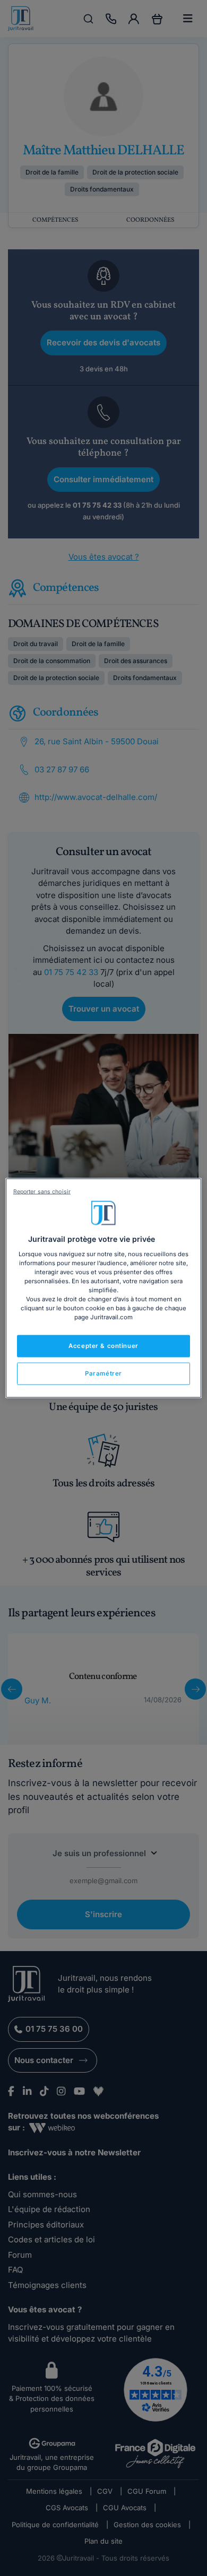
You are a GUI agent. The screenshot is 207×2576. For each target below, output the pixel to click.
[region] (104, 1288)
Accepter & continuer (103, 1346)
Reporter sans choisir (42, 1192)
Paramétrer (103, 1373)
